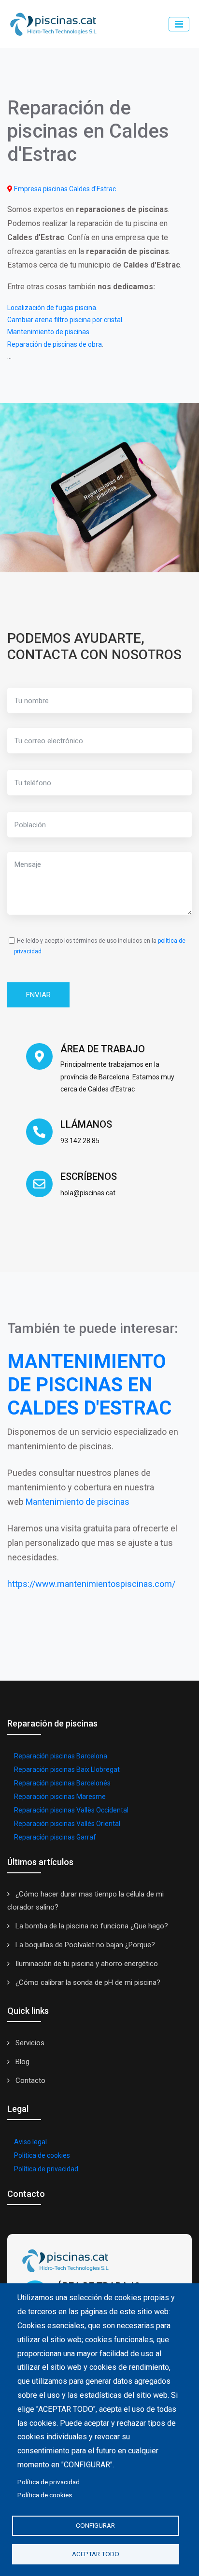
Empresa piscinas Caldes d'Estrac (65, 189)
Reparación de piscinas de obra (55, 344)
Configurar (95, 2525)
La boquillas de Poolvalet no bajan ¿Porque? (84, 1945)
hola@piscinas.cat (88, 1193)
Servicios (29, 2043)
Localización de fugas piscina (52, 308)
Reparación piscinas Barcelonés (62, 1783)
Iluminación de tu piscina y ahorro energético (86, 1964)
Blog (21, 2062)
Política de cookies (42, 2155)
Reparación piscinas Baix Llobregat (67, 1769)
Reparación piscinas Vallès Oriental (67, 1824)
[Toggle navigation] (179, 24)
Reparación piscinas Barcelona (61, 1756)
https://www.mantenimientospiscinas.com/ (91, 1584)
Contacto (29, 2081)
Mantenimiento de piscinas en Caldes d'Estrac (89, 1385)
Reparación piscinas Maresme (60, 1797)
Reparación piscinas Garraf (55, 1837)
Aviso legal (30, 2142)
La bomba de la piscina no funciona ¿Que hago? (91, 1926)
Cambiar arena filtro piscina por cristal (65, 320)
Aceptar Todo (96, 2554)
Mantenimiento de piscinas (48, 332)
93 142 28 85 (80, 1141)
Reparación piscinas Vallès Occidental (71, 1810)
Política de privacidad (46, 2169)
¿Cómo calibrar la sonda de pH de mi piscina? (87, 1982)
